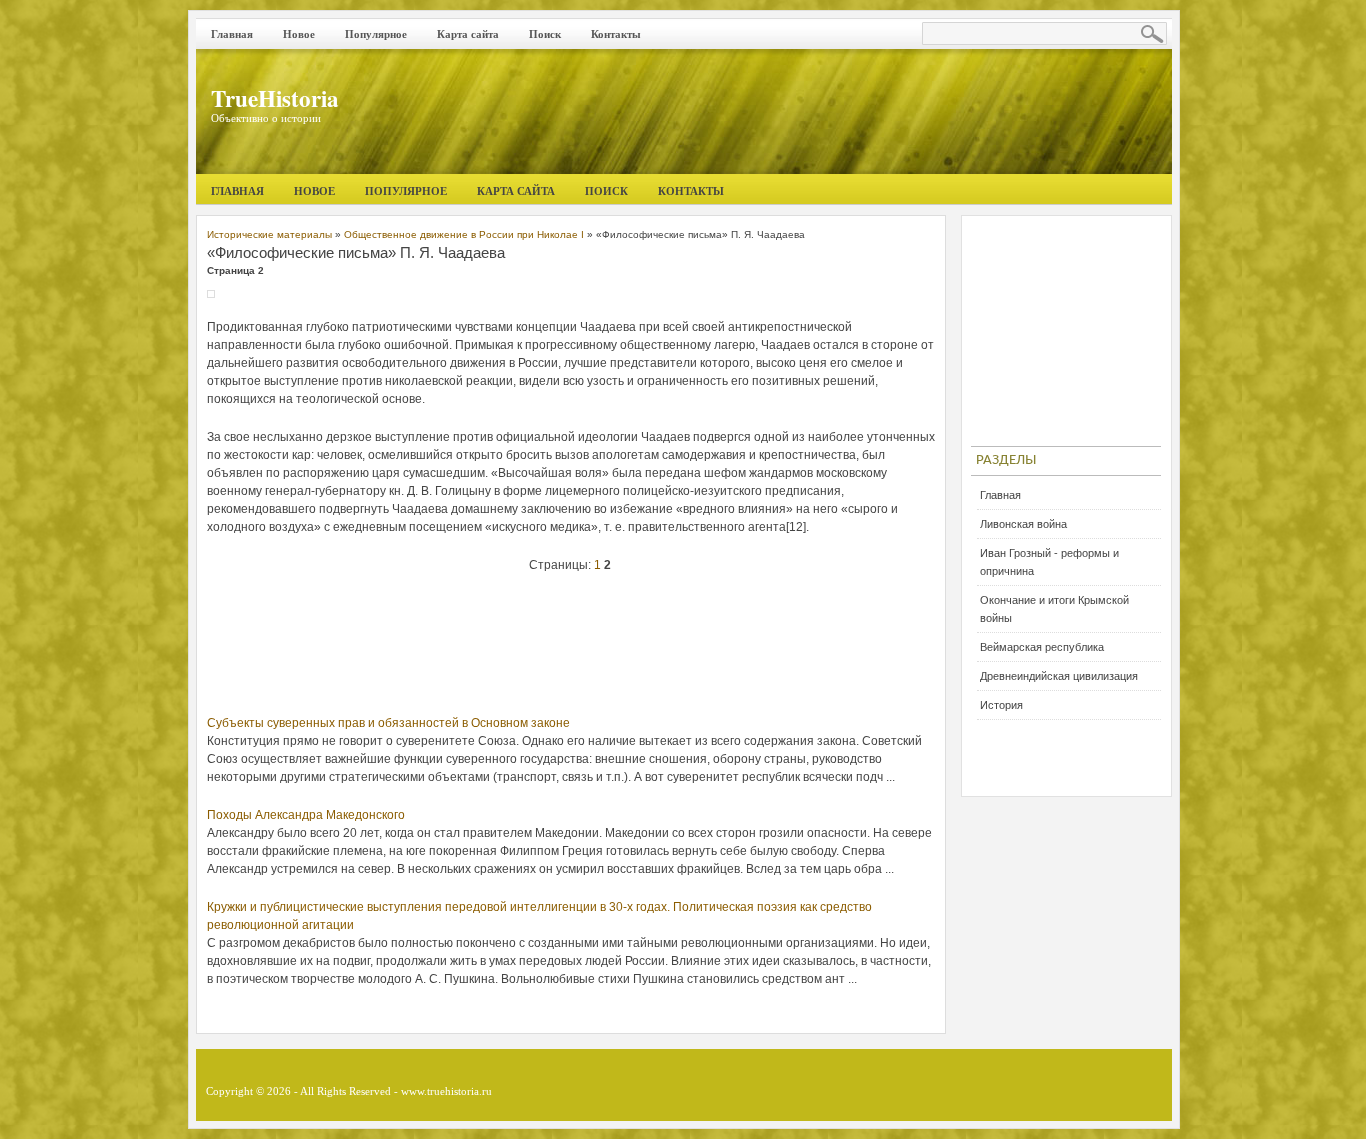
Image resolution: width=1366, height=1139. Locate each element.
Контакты (616, 34)
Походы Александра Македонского (306, 815)
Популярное (376, 34)
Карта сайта (468, 34)
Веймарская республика (1042, 647)
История (1001, 705)
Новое (299, 34)
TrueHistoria (275, 98)
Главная (232, 34)
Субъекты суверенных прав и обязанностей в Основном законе (388, 723)
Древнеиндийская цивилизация (1059, 676)
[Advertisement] (571, 649)
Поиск (545, 34)
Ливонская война (1023, 524)
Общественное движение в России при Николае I (464, 234)
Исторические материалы (269, 234)
